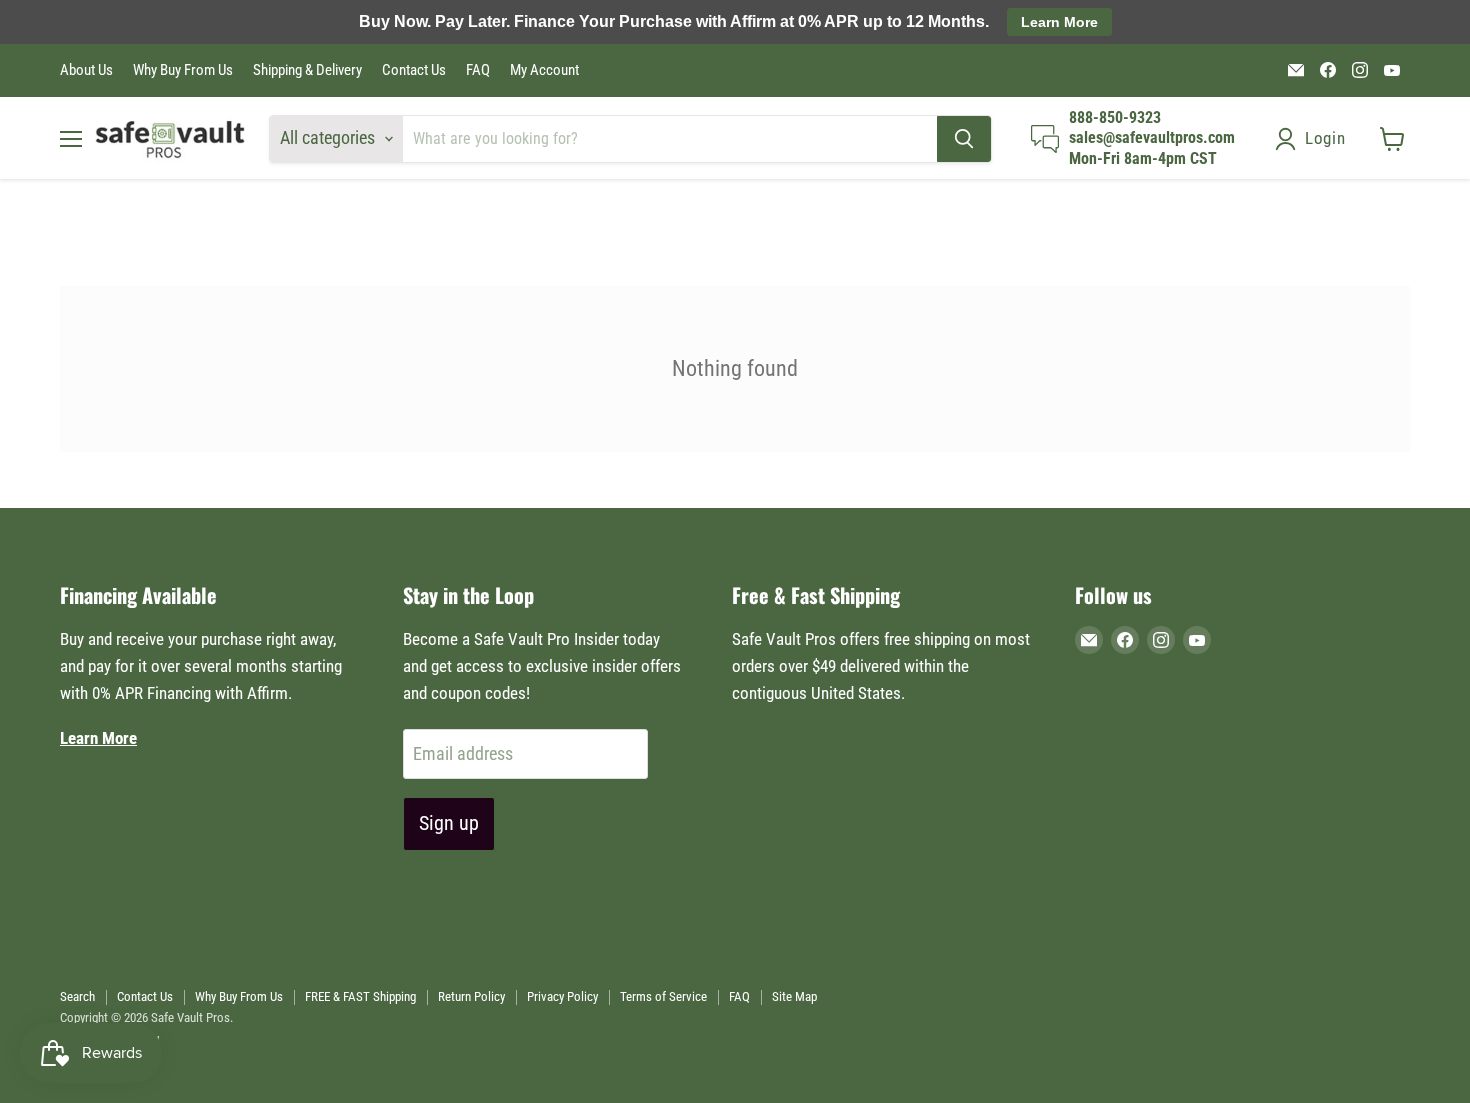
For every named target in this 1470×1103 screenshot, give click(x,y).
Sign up (449, 823)
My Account (544, 70)
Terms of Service (663, 996)
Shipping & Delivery (307, 70)
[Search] (964, 139)
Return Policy (471, 996)
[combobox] (670, 139)
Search (77, 996)
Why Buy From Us (183, 70)
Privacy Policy (562, 996)
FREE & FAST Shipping (360, 996)
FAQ (478, 70)
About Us (86, 70)
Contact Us (414, 70)
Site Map (794, 996)
